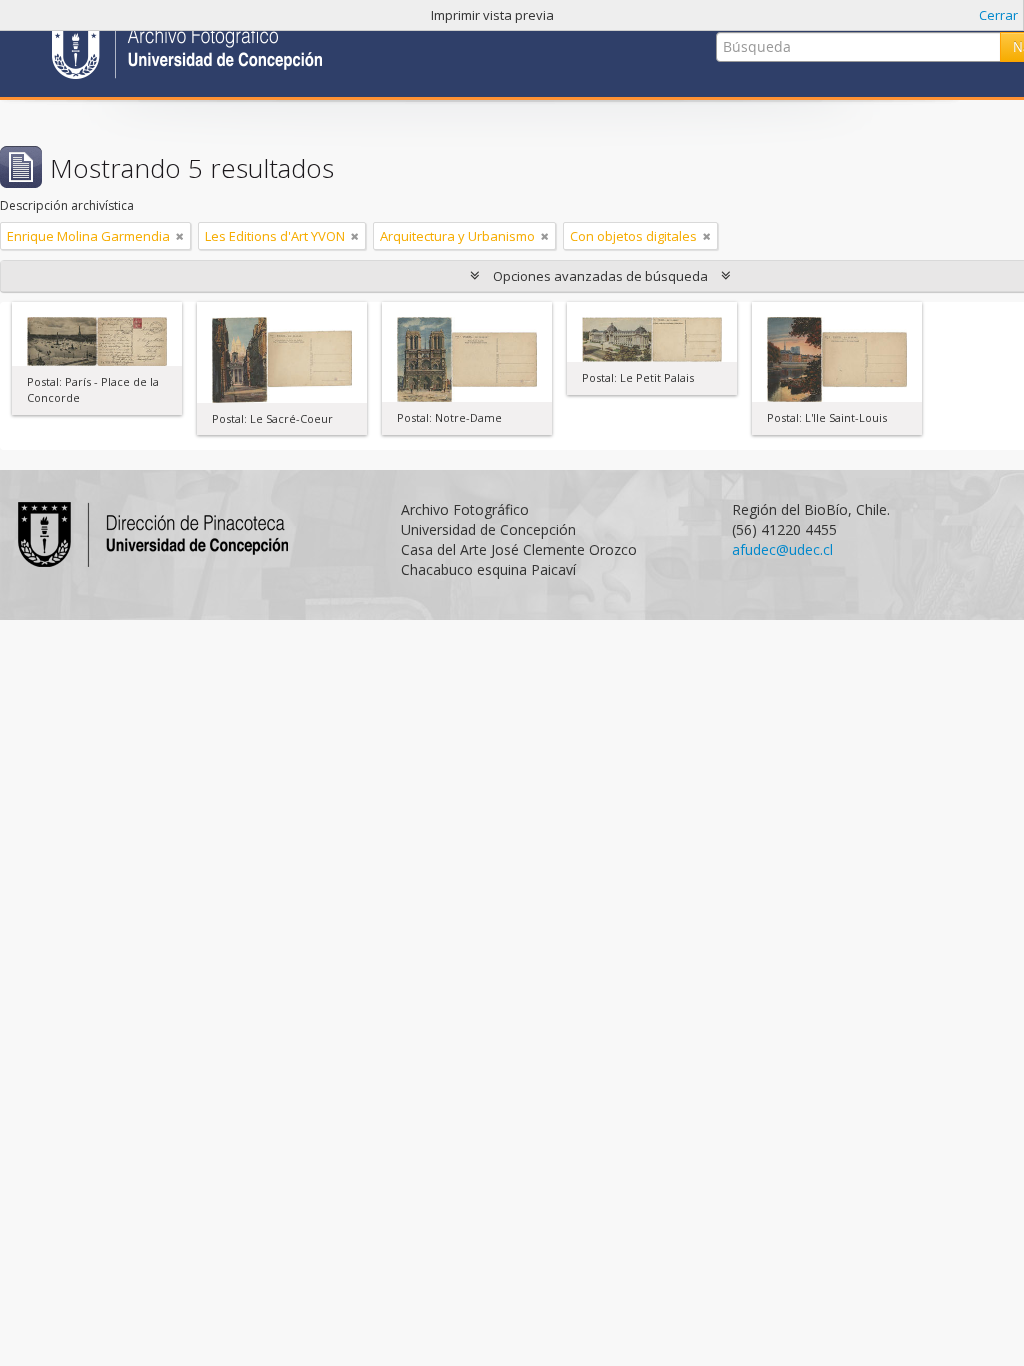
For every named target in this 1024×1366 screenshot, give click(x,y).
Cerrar (998, 15)
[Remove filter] (180, 236)
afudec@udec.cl (782, 549)
